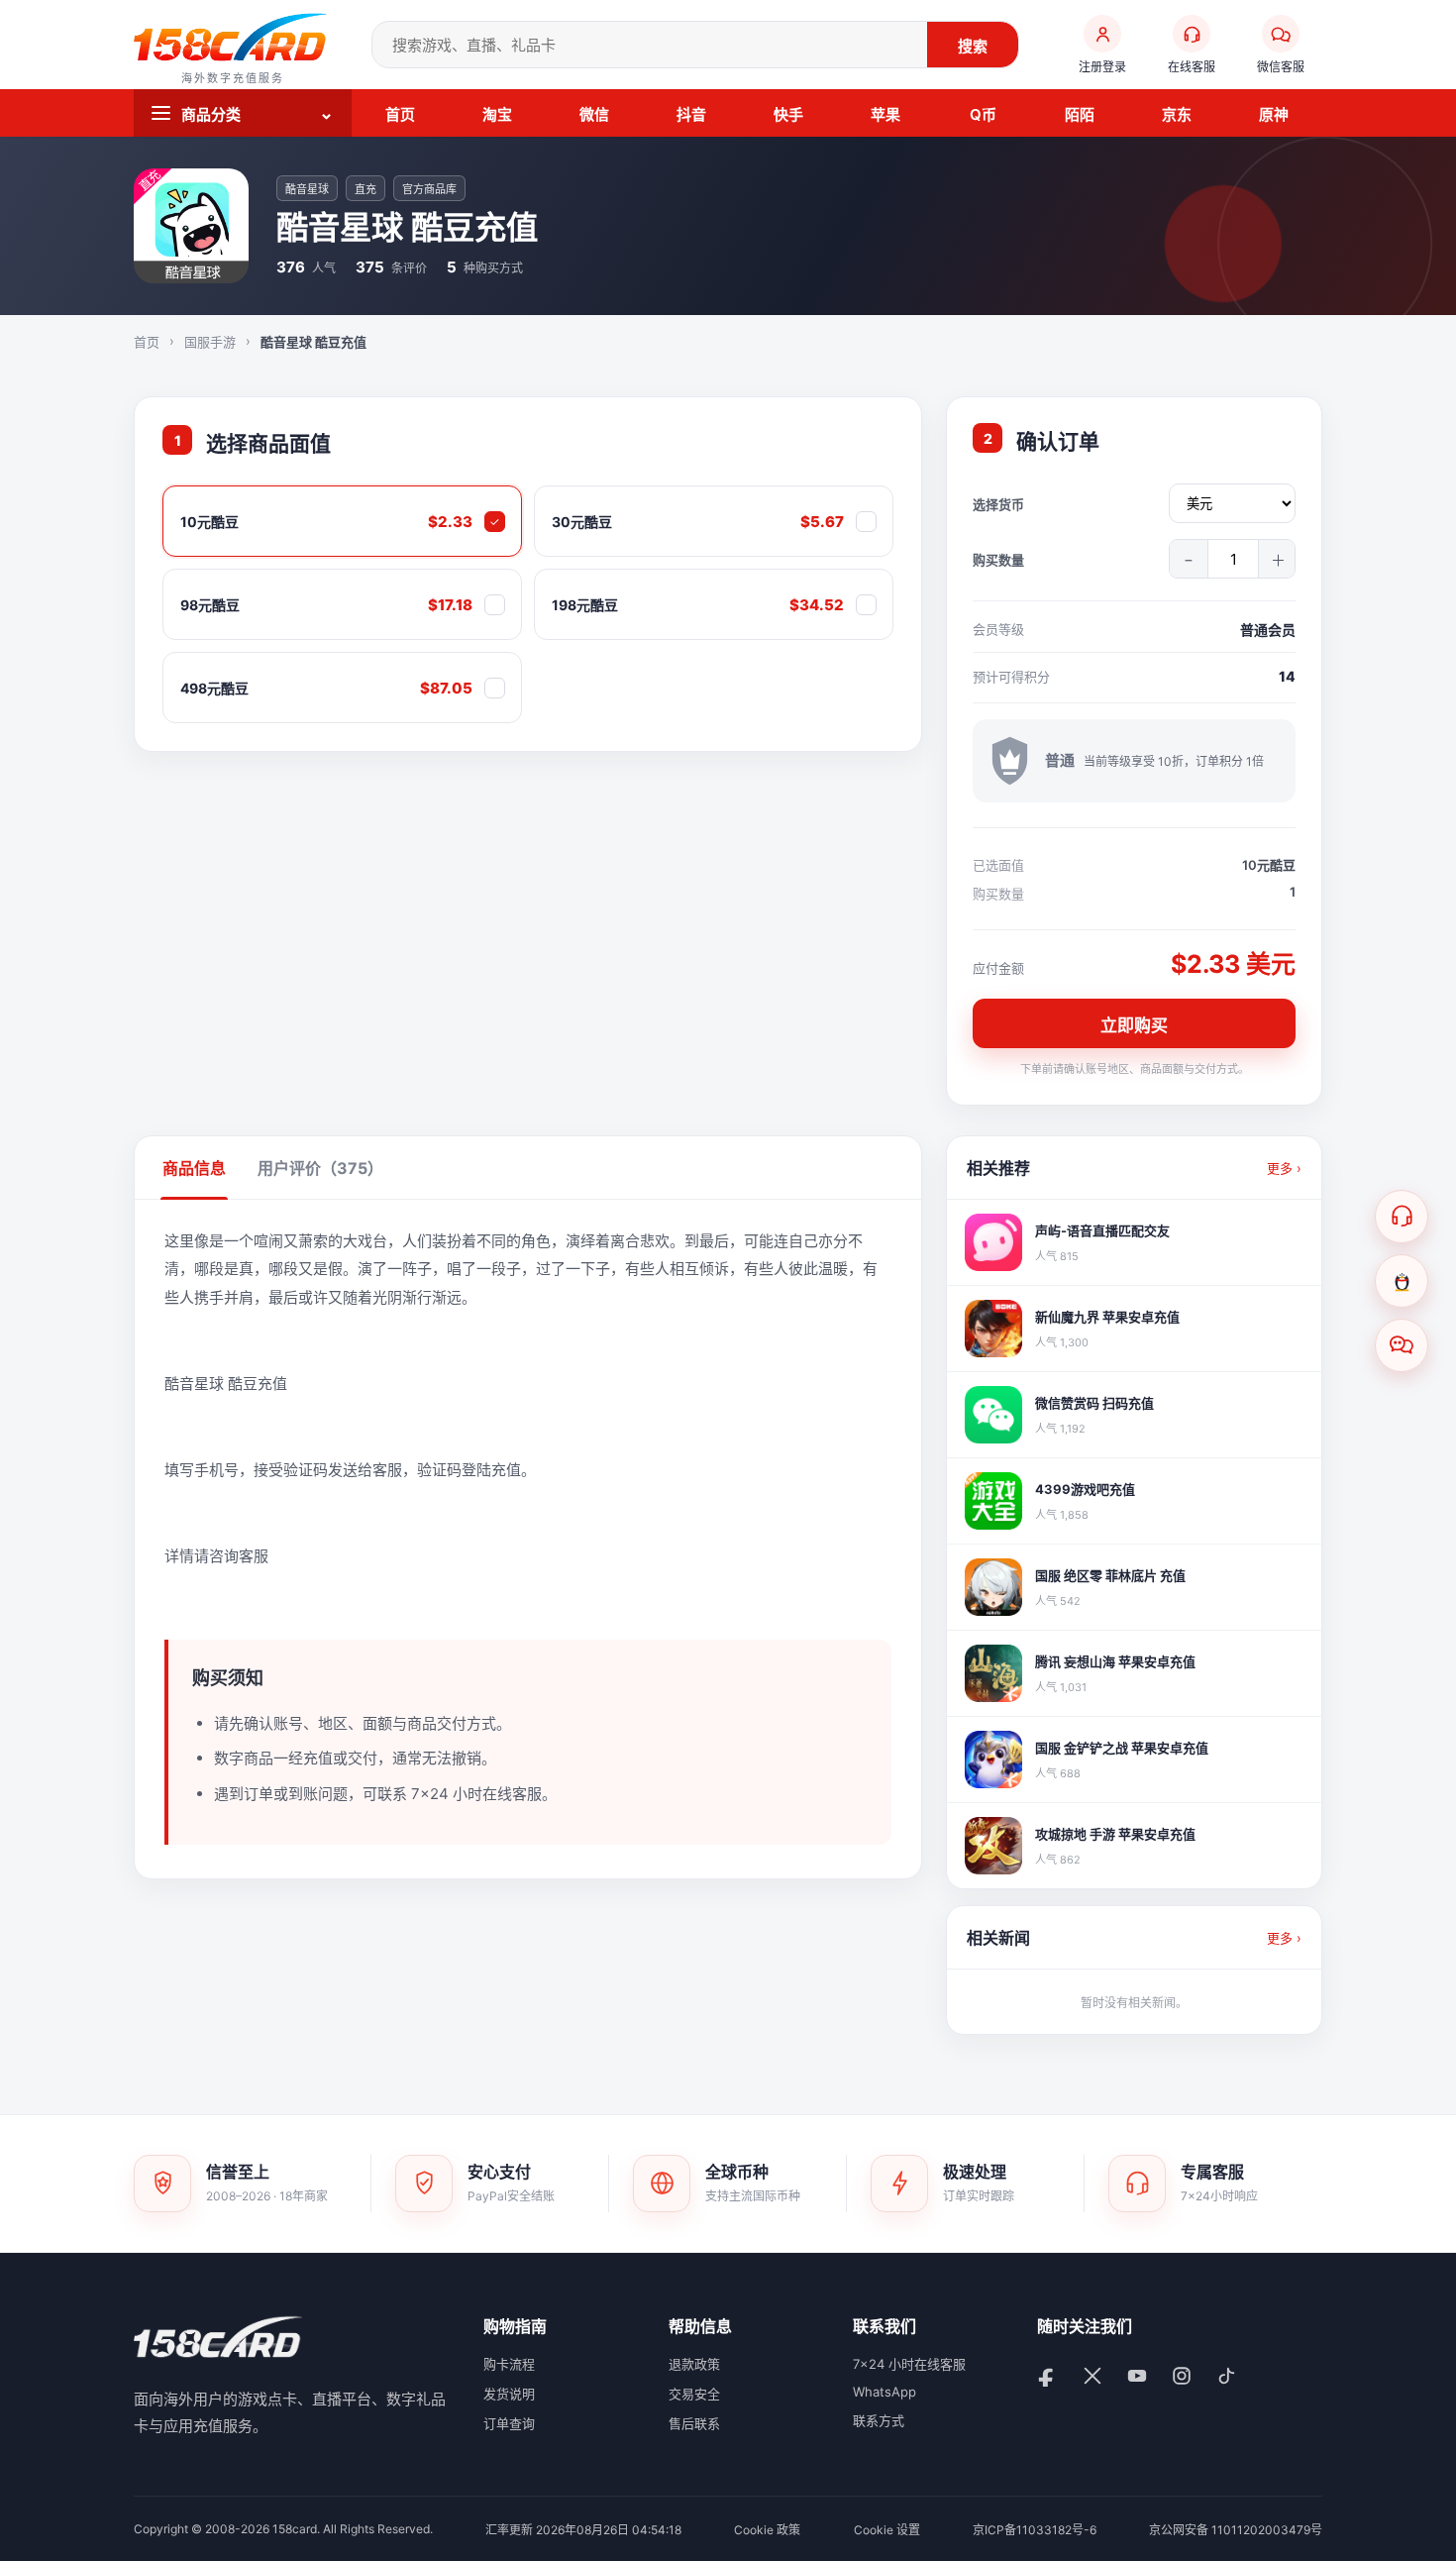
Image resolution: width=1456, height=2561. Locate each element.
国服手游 (210, 342)
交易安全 (694, 2394)
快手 (788, 114)
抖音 (691, 114)
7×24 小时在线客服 (909, 2364)
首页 (400, 114)
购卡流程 (509, 2364)
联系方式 (879, 2420)
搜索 (973, 46)
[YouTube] (1140, 2378)
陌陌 (1080, 114)
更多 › (1284, 1168)
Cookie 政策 (767, 2530)
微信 (594, 114)
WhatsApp (884, 2392)
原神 (1274, 114)
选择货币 (998, 504)
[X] (1095, 2378)
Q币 (983, 114)
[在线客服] (1402, 1217)
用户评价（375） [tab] (320, 1168)
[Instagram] (1184, 2378)
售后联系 (694, 2423)
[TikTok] (1229, 2378)
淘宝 (497, 114)
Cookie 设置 (887, 2530)
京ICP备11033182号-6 (1035, 2530)
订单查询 (509, 2423)
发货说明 (509, 2394)
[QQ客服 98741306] (1402, 1281)
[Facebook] (1050, 2378)
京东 (1177, 114)
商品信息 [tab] (194, 1168)
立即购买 (1134, 1025)
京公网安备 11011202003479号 (1236, 2530)
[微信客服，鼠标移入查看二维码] (1402, 1345)
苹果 (885, 114)
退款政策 (694, 2364)
